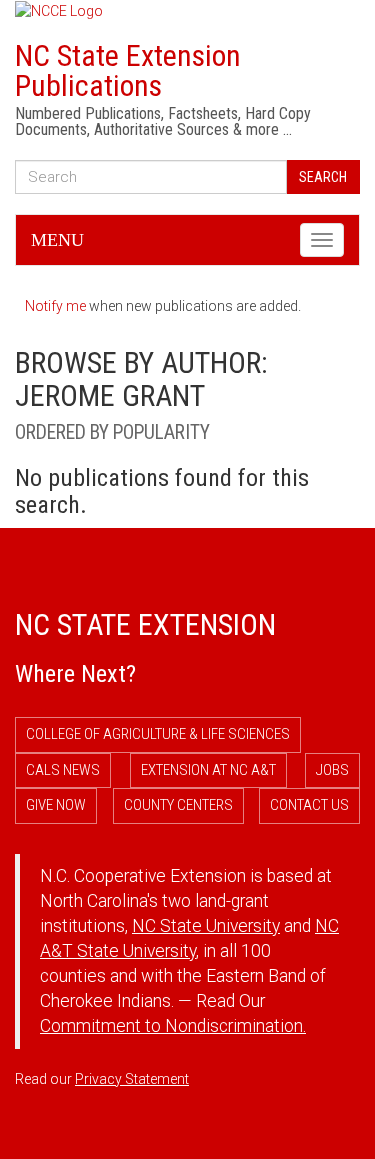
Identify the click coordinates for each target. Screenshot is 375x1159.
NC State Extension (145, 624)
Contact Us (309, 805)
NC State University (206, 926)
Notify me (55, 306)
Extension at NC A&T (208, 770)
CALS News (63, 770)
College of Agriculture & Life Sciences (158, 734)
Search (323, 177)
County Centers (178, 805)
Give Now (56, 805)
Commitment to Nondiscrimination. (173, 1026)
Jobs (332, 770)
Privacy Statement (132, 1079)
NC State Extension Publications (128, 70)
